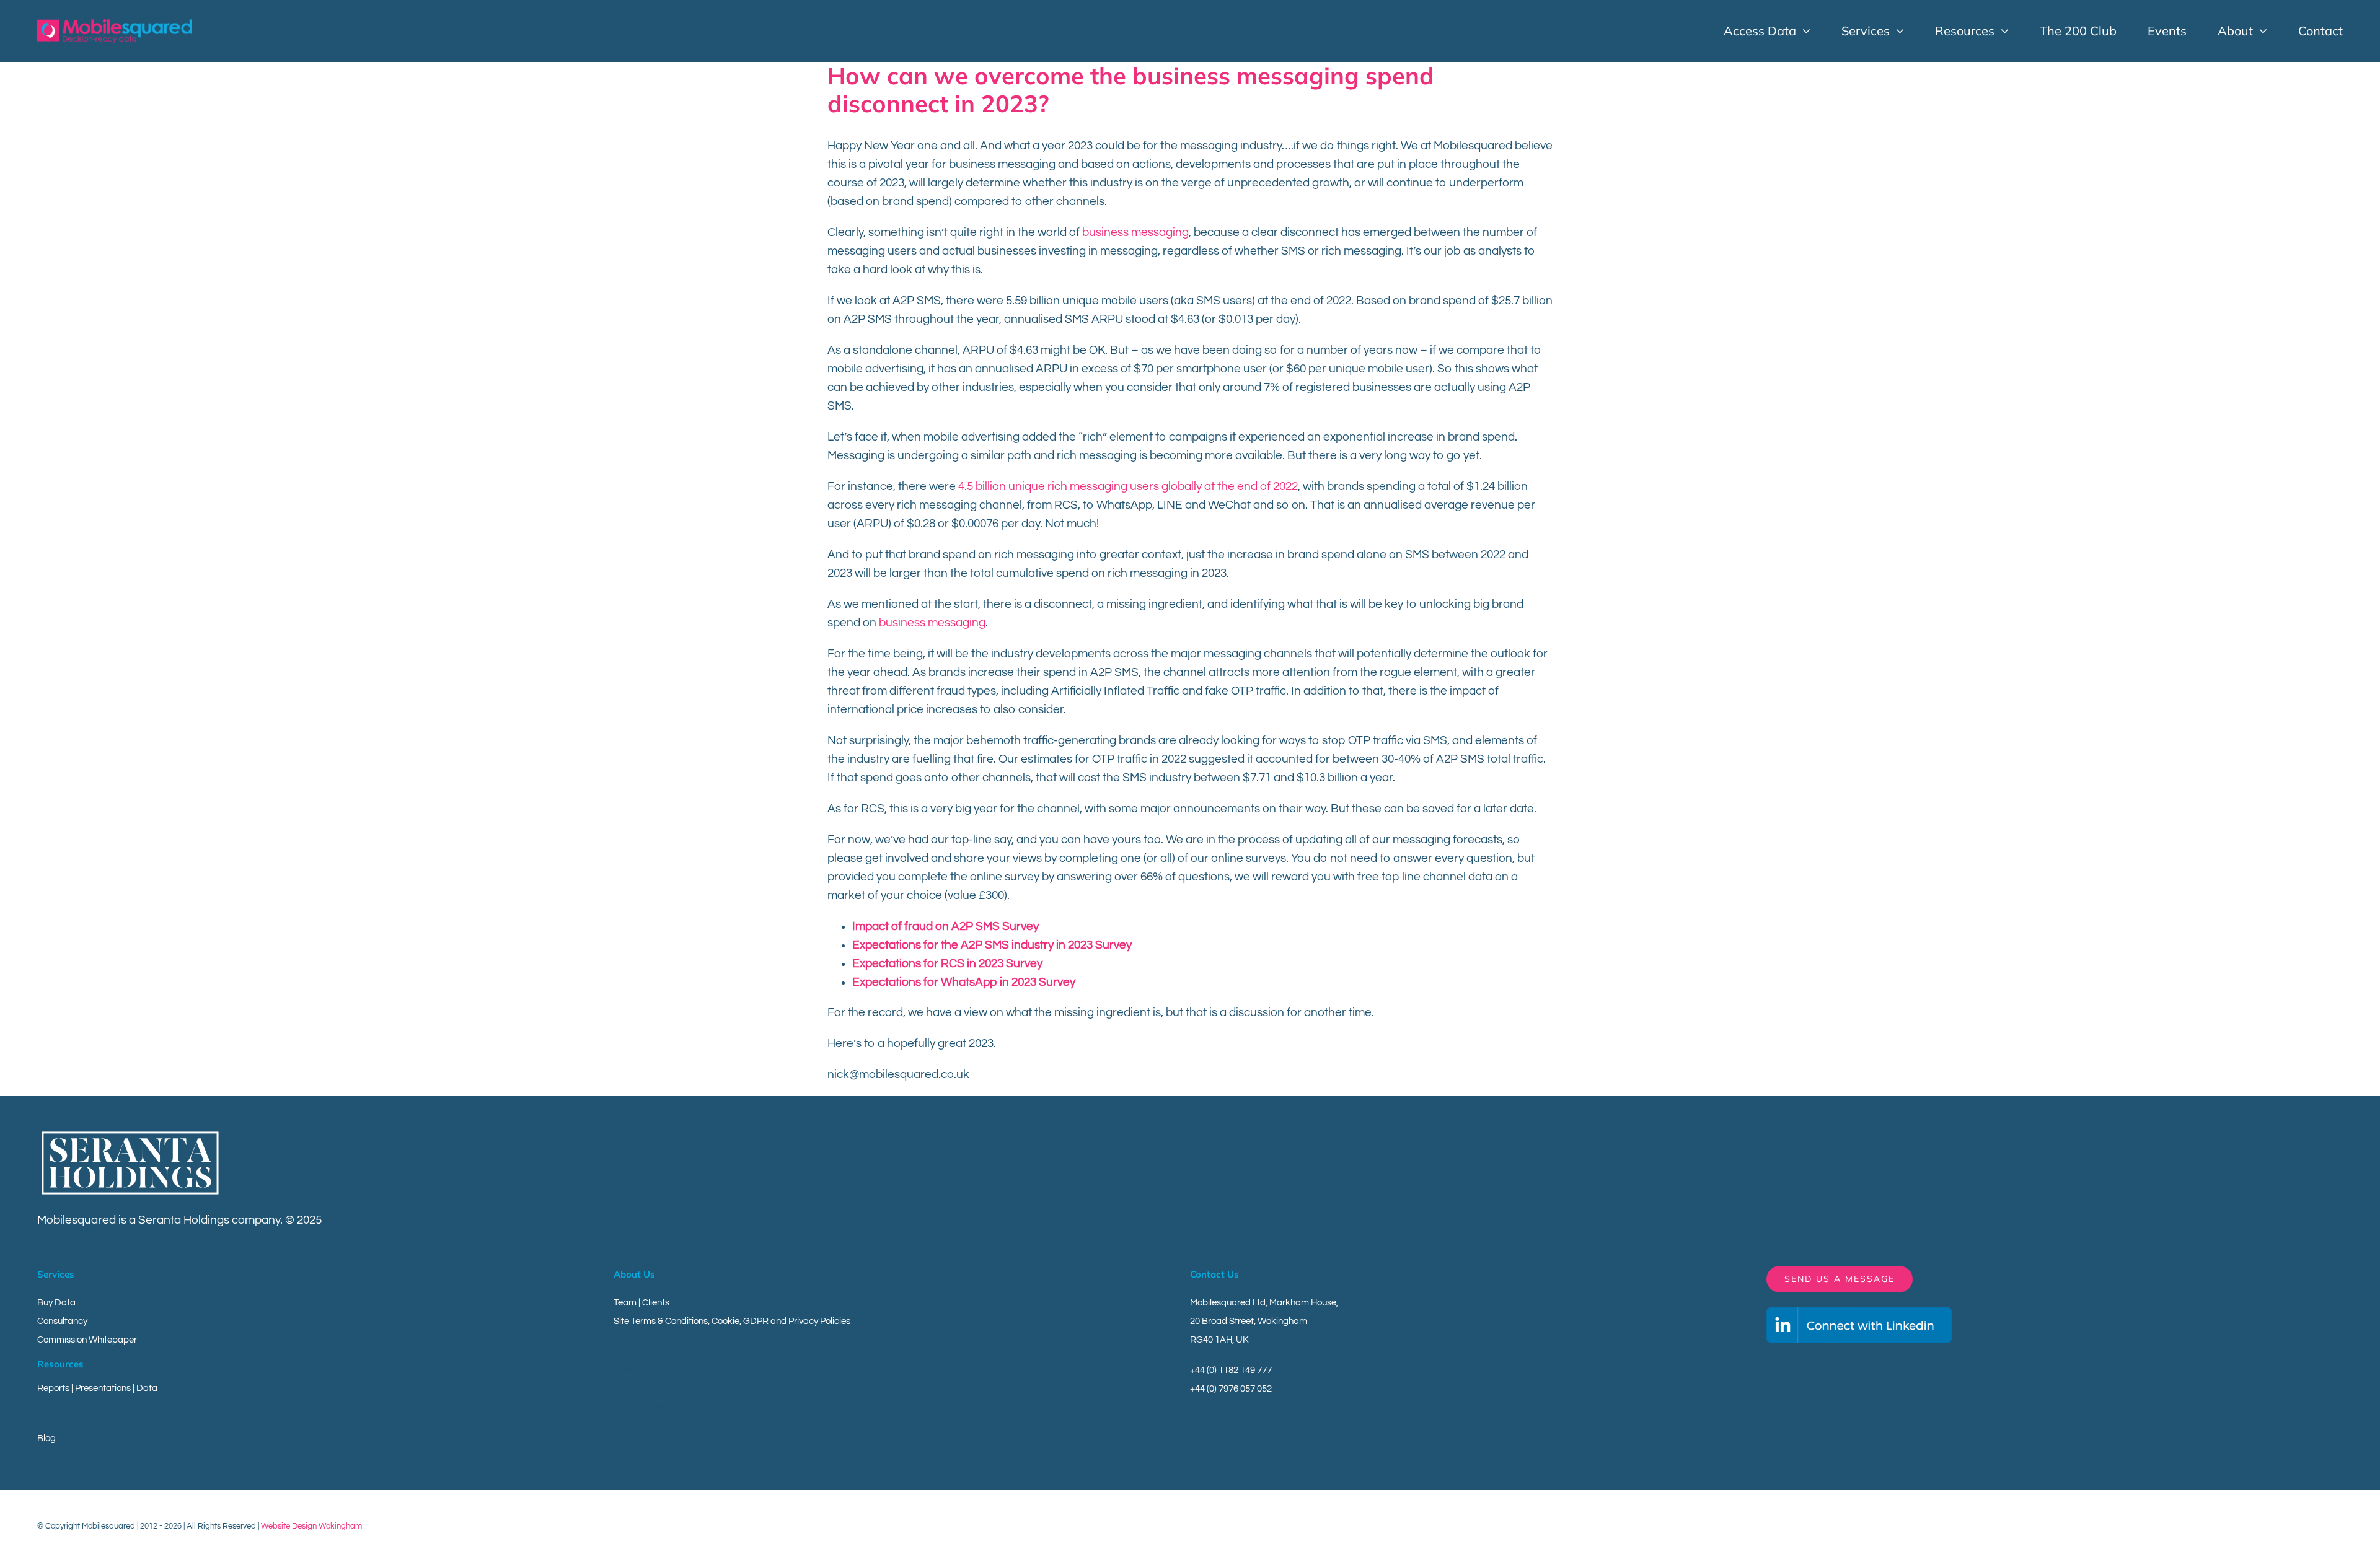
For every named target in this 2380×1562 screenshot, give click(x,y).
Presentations (103, 1388)
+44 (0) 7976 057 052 (1231, 1389)
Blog (46, 1438)
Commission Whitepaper (87, 1340)
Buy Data (56, 1303)
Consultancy (62, 1321)
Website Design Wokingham (311, 1526)
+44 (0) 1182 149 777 (1231, 1370)
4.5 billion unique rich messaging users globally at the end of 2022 (1128, 486)
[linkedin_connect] (1859, 1312)
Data (147, 1388)
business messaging (1135, 232)
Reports (53, 1388)
